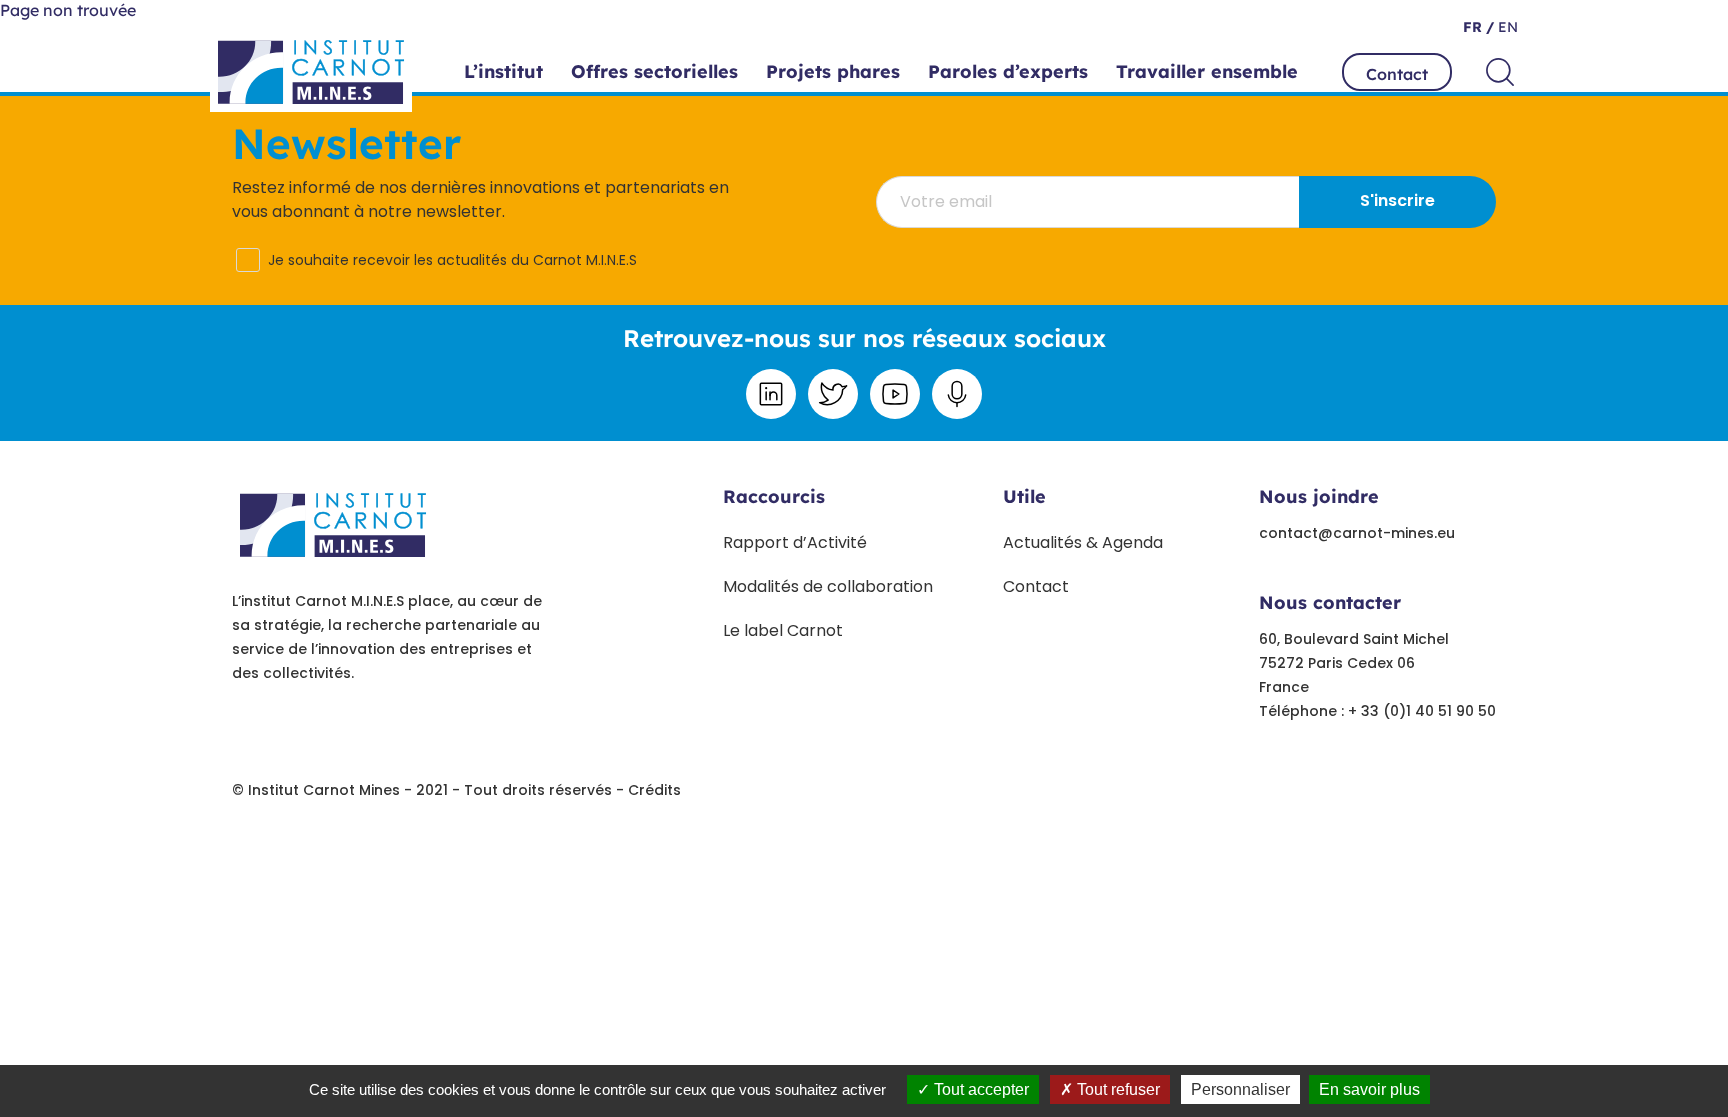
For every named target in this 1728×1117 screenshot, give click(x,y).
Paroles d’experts (1008, 71)
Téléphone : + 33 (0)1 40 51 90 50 (1377, 711)
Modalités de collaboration (828, 586)
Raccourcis (774, 496)
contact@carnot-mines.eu (1357, 533)
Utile (1024, 496)
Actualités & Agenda (1083, 542)
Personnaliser (1240, 1089)
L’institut (503, 71)
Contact (1397, 74)
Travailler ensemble (1207, 71)
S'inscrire (1397, 200)
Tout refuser (1116, 1089)
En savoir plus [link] (1369, 1089)
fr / (1478, 27)
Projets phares (833, 71)
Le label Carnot (783, 630)
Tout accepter (979, 1089)
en (1506, 27)
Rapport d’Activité (795, 542)
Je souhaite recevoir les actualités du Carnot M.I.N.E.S (452, 260)
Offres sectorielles (654, 71)
